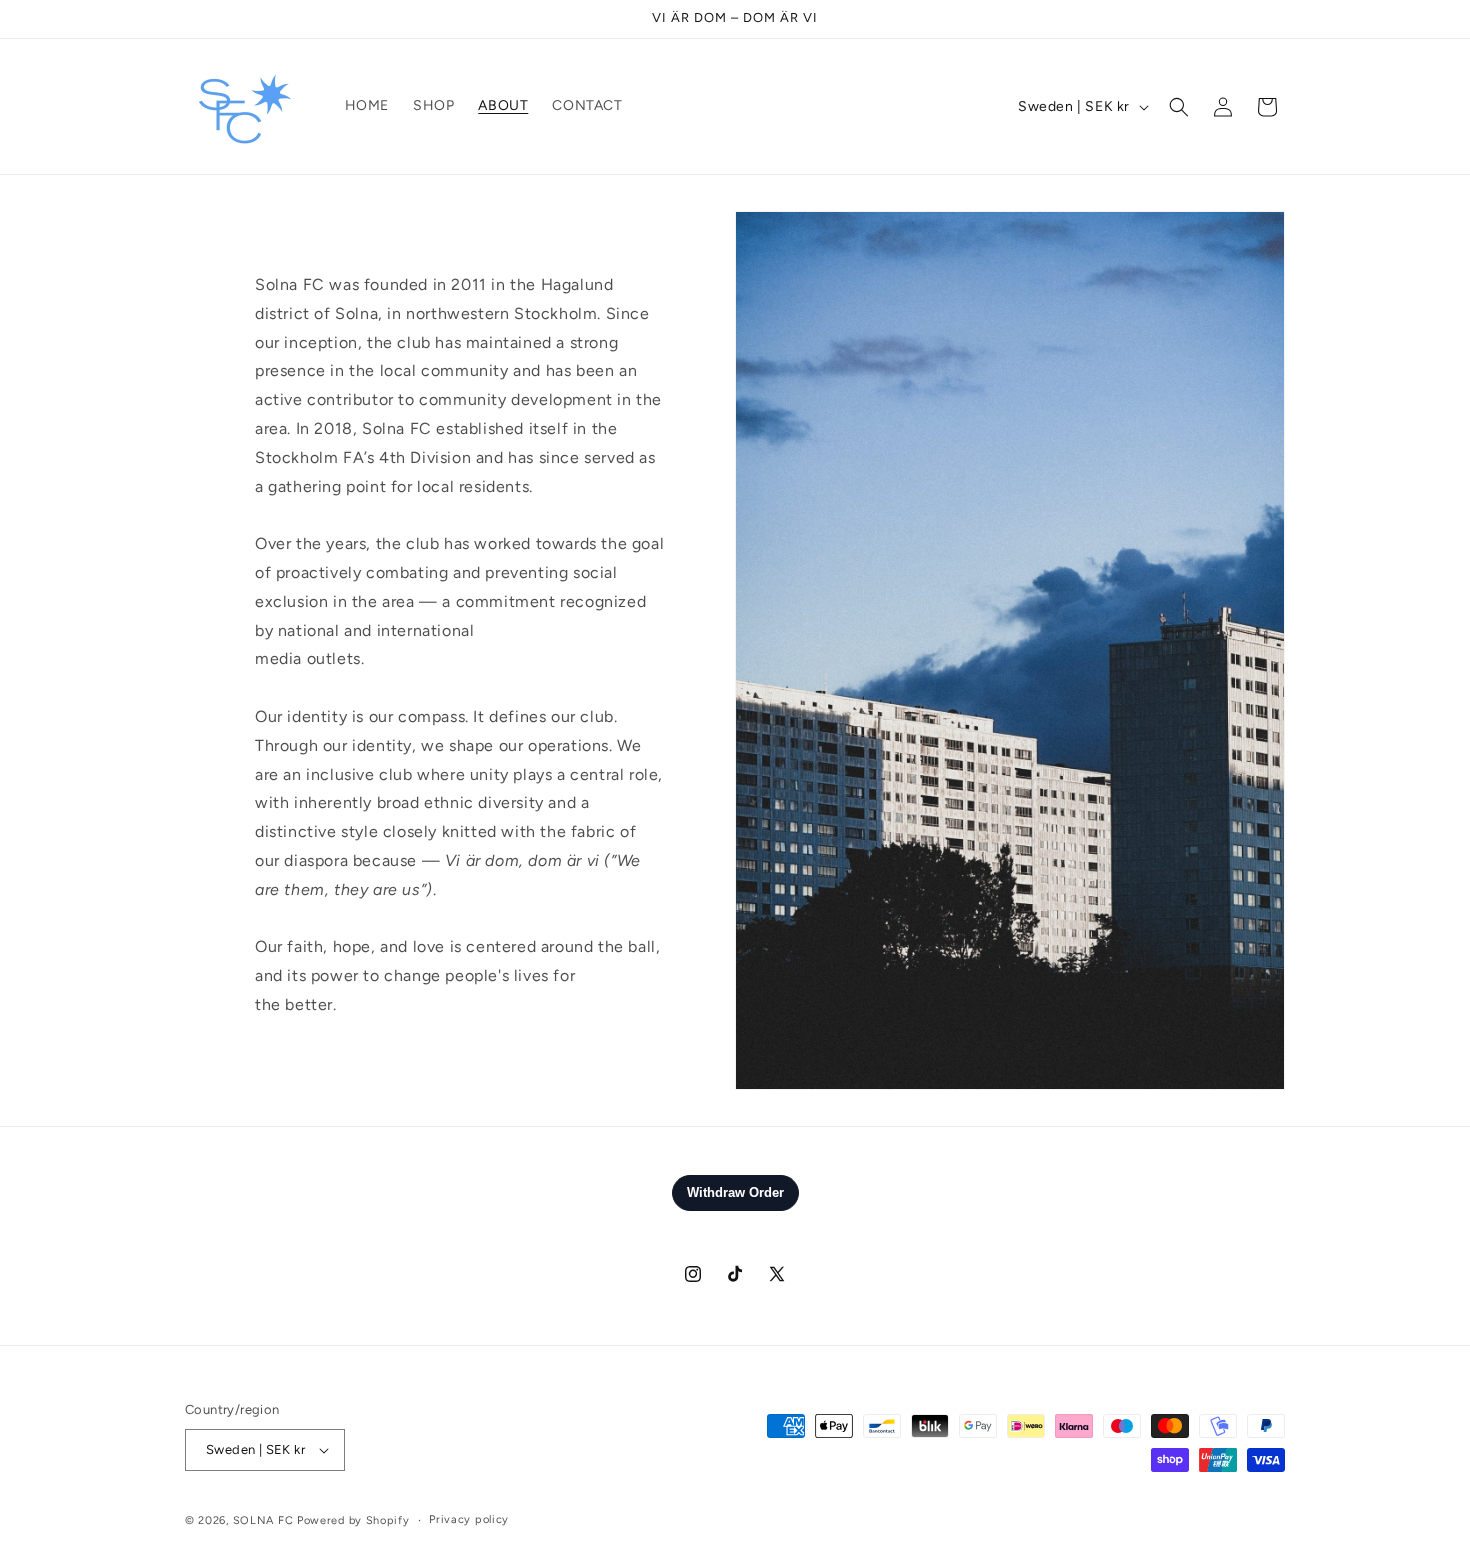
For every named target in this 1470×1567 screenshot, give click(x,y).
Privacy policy (469, 1519)
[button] (1179, 107)
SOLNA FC (263, 1520)
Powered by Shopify (353, 1520)
